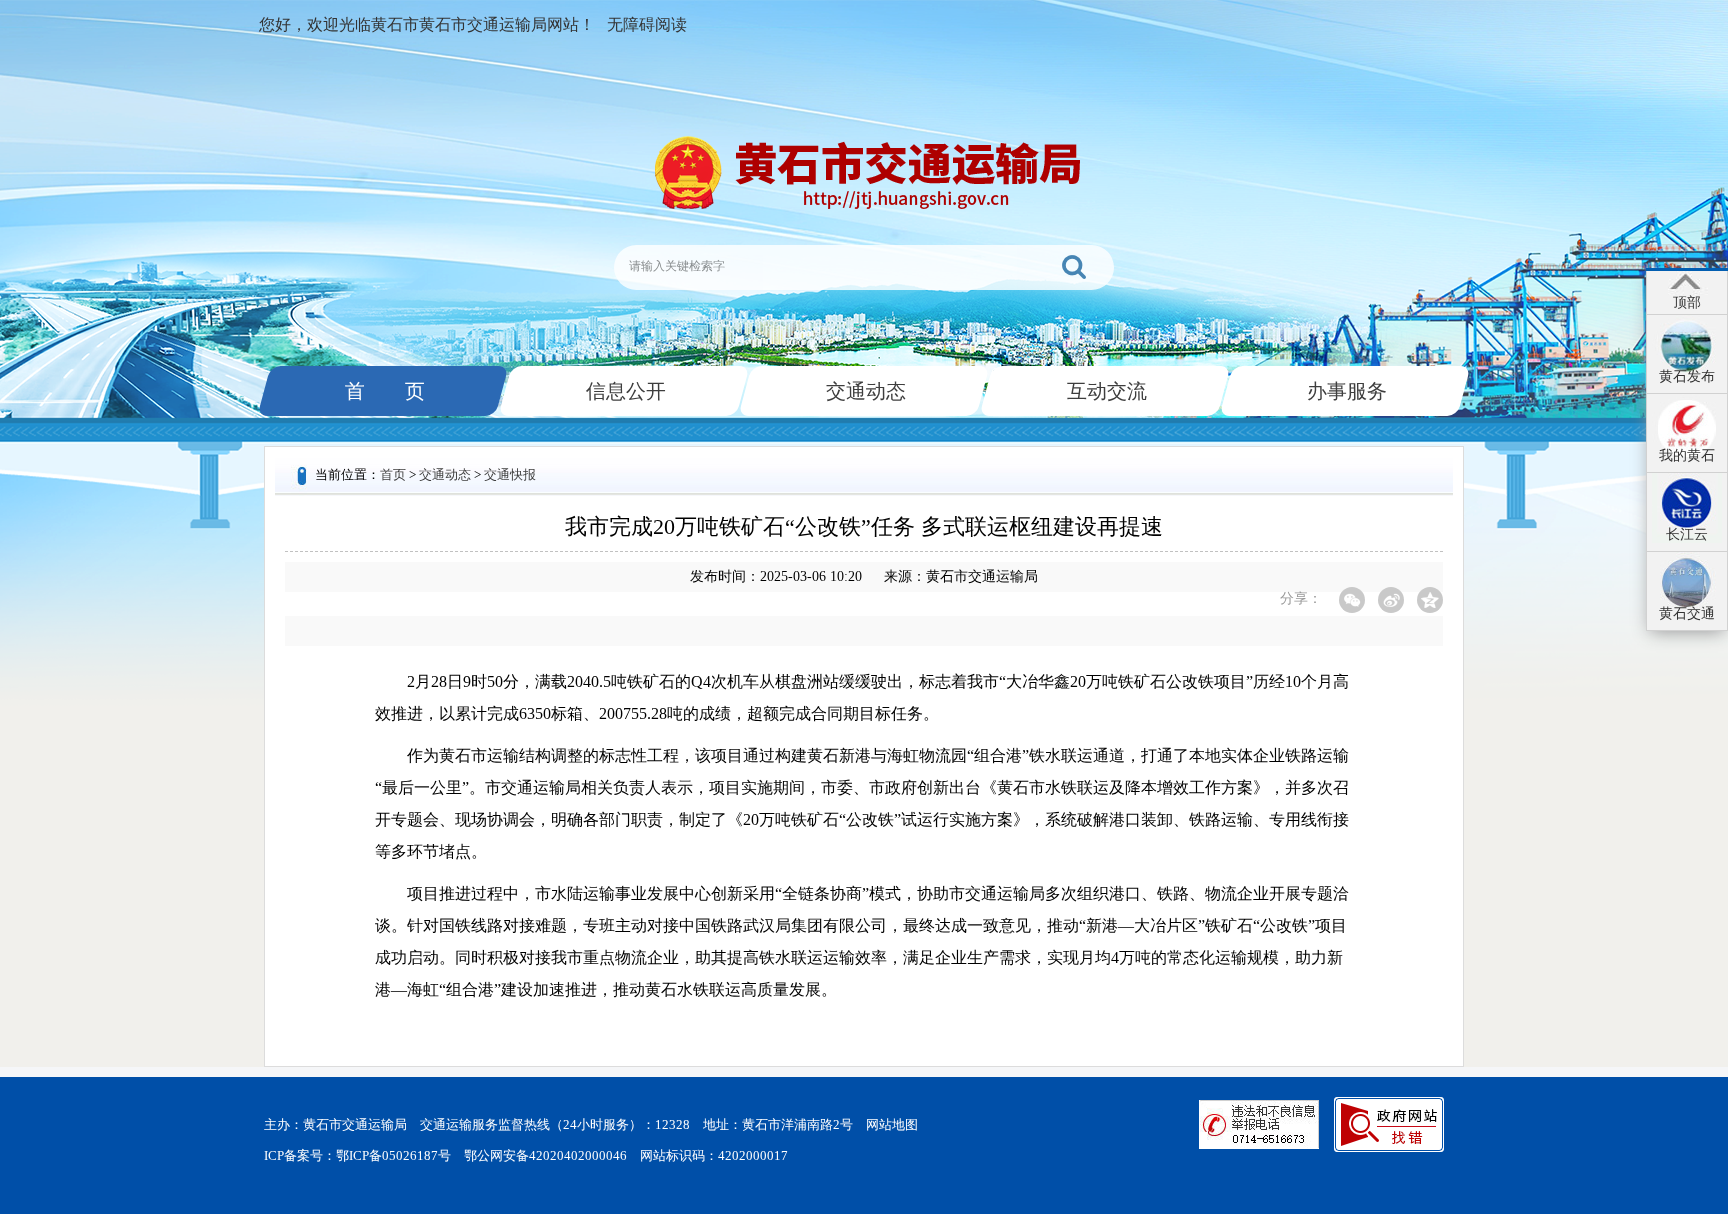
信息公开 (624, 391)
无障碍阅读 (647, 24)
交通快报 (510, 474)
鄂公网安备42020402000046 (545, 1155)
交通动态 (864, 391)
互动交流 (1105, 391)
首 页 (383, 391)
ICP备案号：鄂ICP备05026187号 (357, 1155)
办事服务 (1345, 391)
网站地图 (892, 1124)
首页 (393, 474)
